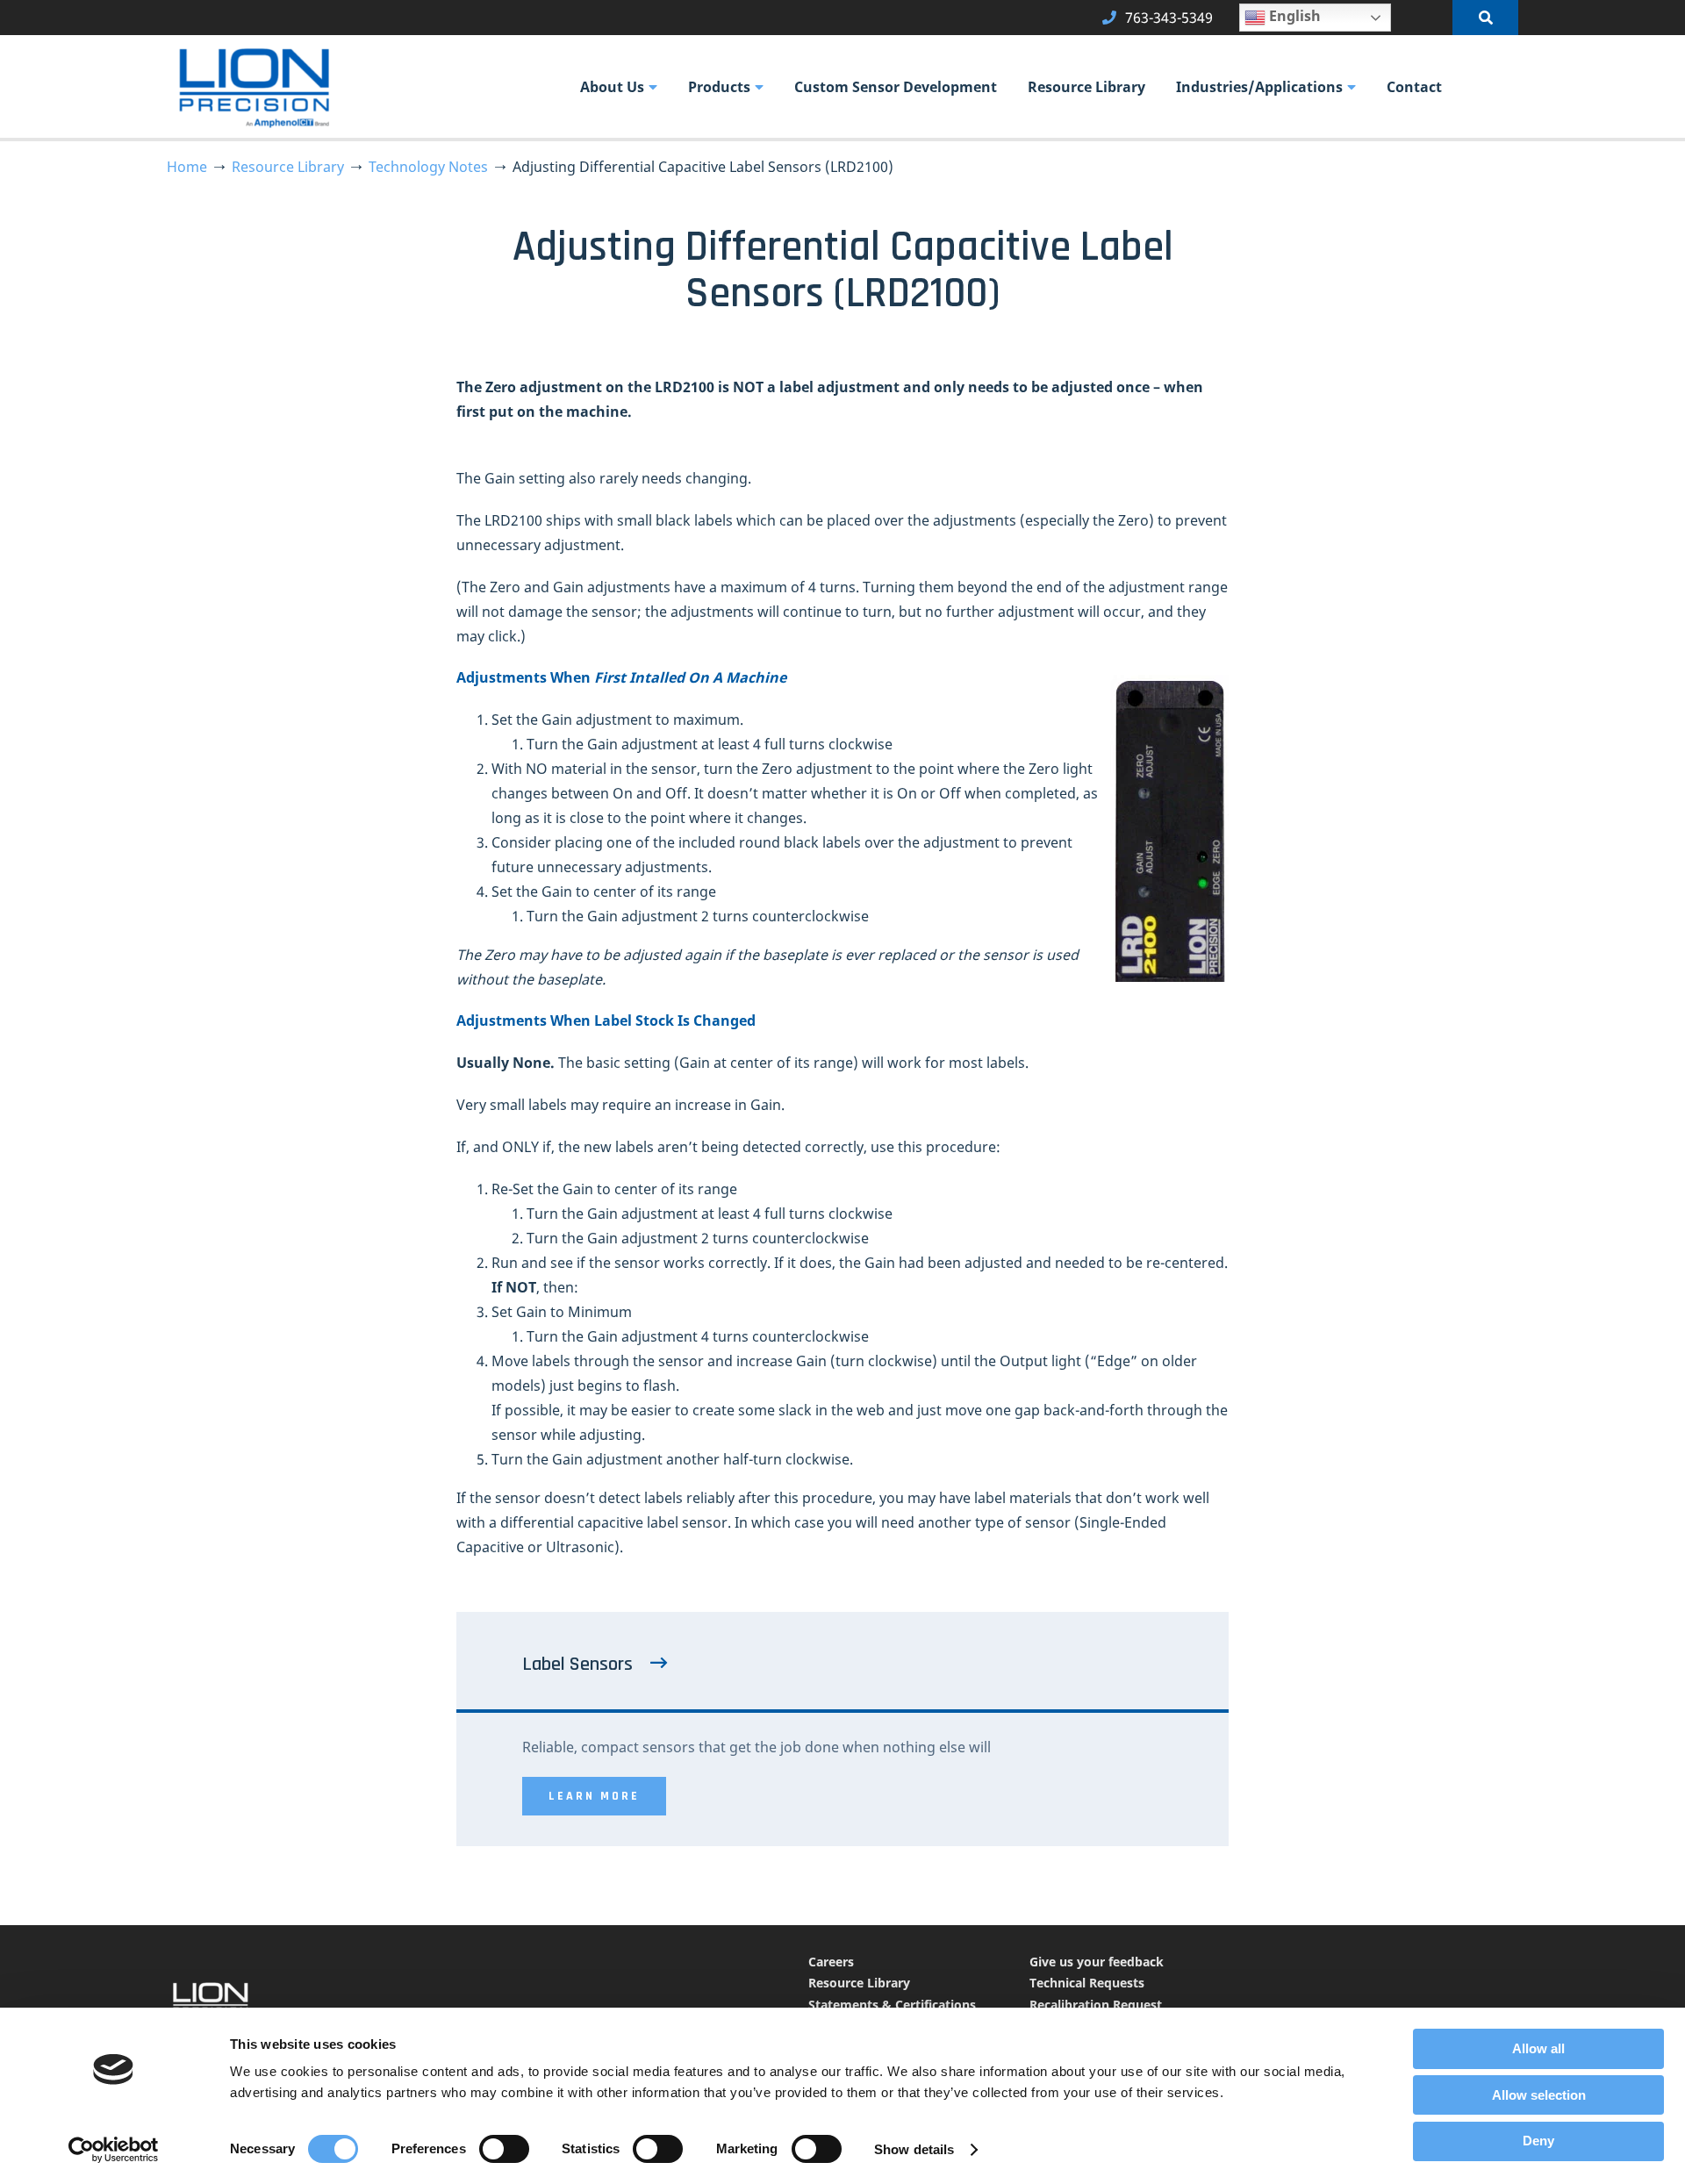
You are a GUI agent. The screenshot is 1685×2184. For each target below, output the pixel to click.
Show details (914, 2149)
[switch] (504, 2149)
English (1293, 16)
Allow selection (1539, 2095)
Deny (1538, 2141)
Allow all (1538, 2048)
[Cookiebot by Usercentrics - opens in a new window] (114, 2150)
